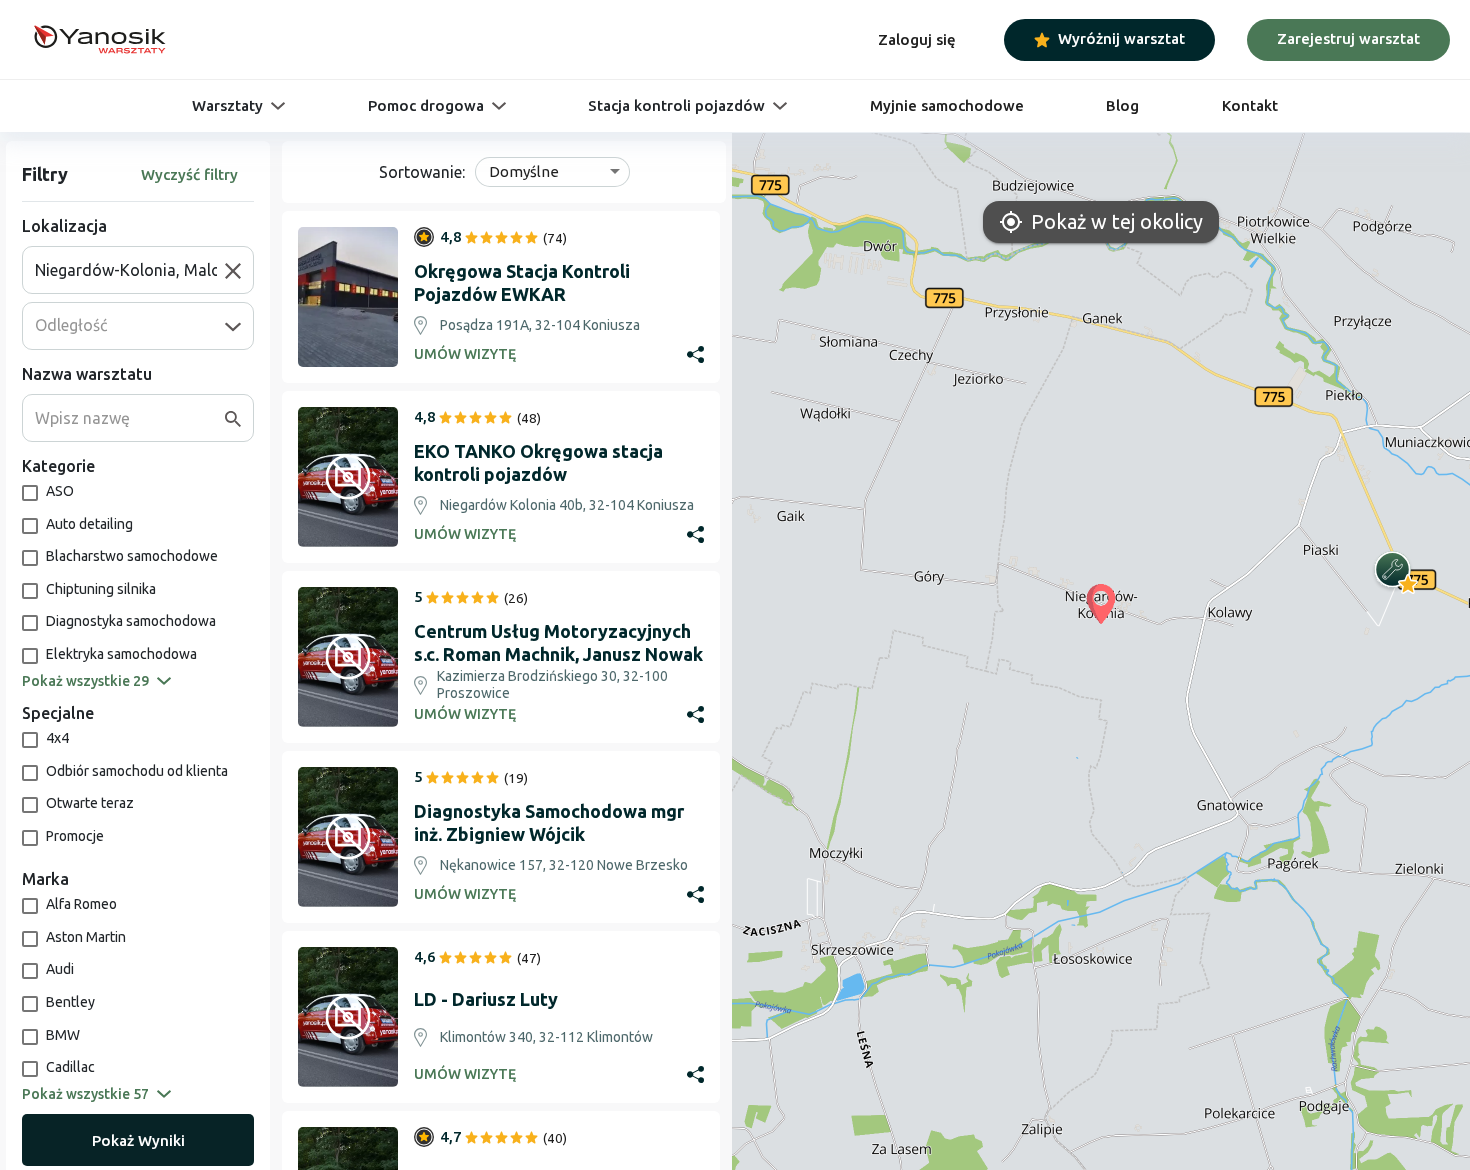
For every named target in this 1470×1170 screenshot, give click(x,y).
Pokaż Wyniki (138, 1140)
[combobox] (130, 270)
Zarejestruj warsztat (1348, 38)
